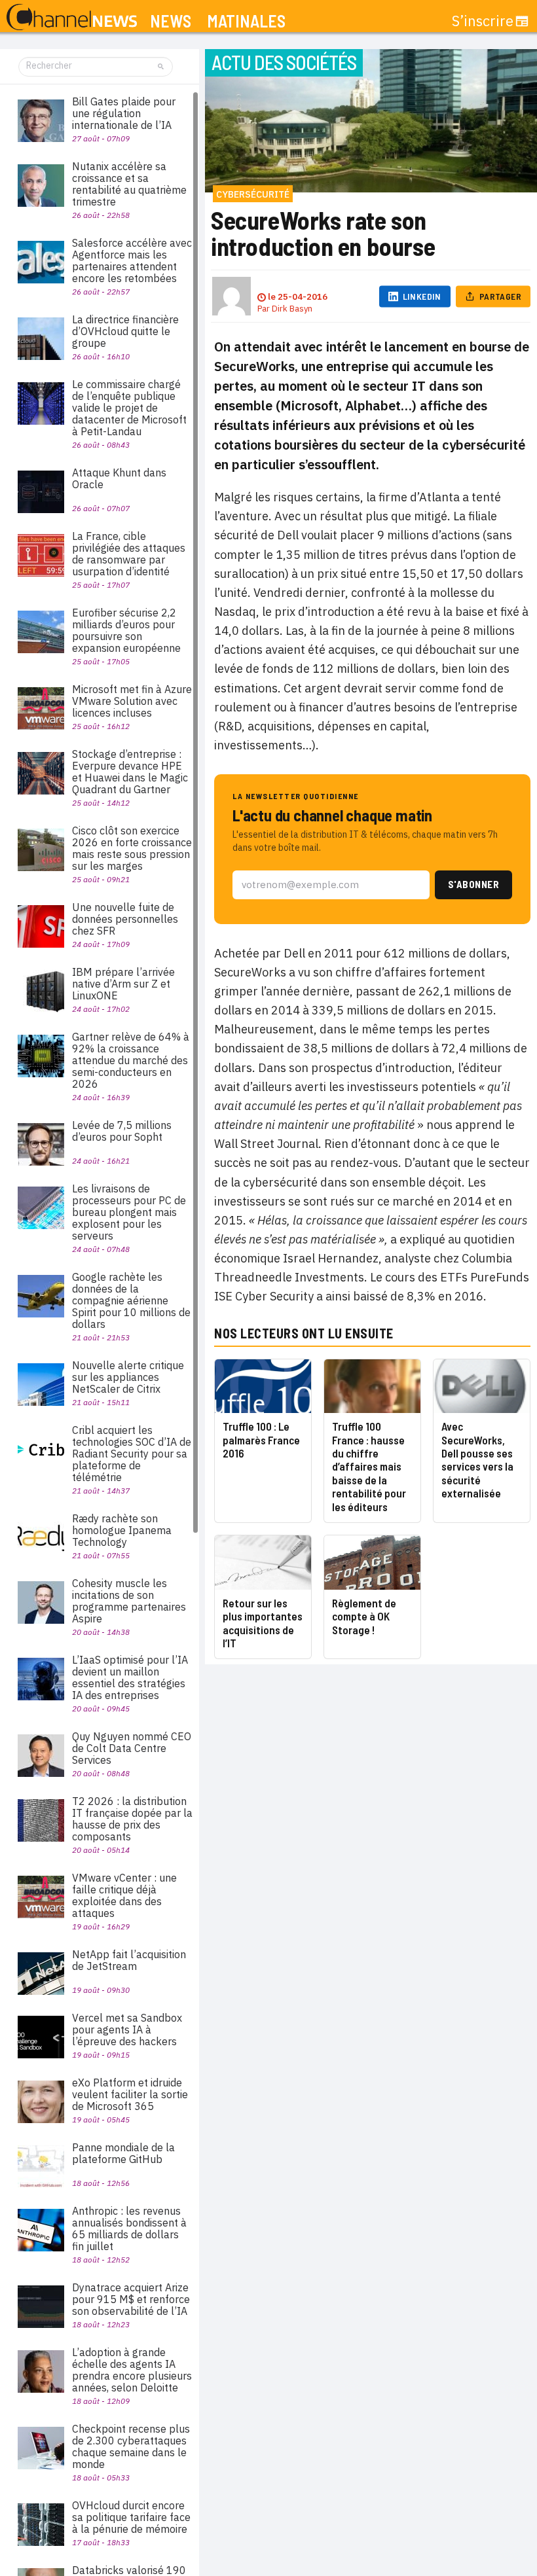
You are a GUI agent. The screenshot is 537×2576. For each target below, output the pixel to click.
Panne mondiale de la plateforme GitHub (123, 2153)
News (171, 21)
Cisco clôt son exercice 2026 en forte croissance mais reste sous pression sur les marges (132, 848)
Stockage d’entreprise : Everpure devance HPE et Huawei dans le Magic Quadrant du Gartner (130, 772)
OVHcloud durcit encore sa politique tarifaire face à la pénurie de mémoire (131, 2517)
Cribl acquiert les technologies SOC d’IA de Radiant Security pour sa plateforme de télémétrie (132, 1454)
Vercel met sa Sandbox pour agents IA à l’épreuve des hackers (127, 2030)
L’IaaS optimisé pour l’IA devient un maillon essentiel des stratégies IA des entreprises (130, 1677)
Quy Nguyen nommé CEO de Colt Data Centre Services (132, 1748)
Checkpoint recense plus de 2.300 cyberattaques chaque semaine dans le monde (131, 2446)
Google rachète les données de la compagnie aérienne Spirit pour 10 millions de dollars (131, 1300)
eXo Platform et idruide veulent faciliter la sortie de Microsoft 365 (130, 2094)
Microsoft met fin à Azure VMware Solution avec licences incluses (132, 701)
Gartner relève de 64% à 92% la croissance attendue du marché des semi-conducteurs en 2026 (131, 1060)
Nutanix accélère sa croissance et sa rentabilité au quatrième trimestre (129, 184)
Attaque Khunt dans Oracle (119, 478)
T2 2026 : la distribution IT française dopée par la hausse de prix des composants (132, 1819)
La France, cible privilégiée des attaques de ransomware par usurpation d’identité (129, 554)
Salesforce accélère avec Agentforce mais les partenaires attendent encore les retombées (132, 260)
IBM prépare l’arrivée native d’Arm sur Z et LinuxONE (123, 984)
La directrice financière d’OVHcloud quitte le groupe (125, 331)
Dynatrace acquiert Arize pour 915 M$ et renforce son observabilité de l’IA (131, 2299)
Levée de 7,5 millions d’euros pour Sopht (122, 1131)
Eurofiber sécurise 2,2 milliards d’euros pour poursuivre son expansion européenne (126, 630)
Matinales (246, 21)
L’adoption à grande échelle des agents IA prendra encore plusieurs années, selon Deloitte (132, 2370)
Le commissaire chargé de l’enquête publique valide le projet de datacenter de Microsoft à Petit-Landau (129, 408)
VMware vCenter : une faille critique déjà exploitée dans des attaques (124, 1895)
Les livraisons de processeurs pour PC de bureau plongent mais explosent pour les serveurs (129, 1212)
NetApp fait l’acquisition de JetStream (129, 1960)
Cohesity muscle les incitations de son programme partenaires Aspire (129, 1601)
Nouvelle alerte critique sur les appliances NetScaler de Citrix (128, 1377)
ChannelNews (72, 18)
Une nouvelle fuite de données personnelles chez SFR (125, 919)
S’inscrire (483, 21)
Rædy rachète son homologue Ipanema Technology (122, 1530)
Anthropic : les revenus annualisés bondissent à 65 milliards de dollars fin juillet (129, 2228)
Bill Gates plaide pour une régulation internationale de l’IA (124, 113)
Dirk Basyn (292, 309)
